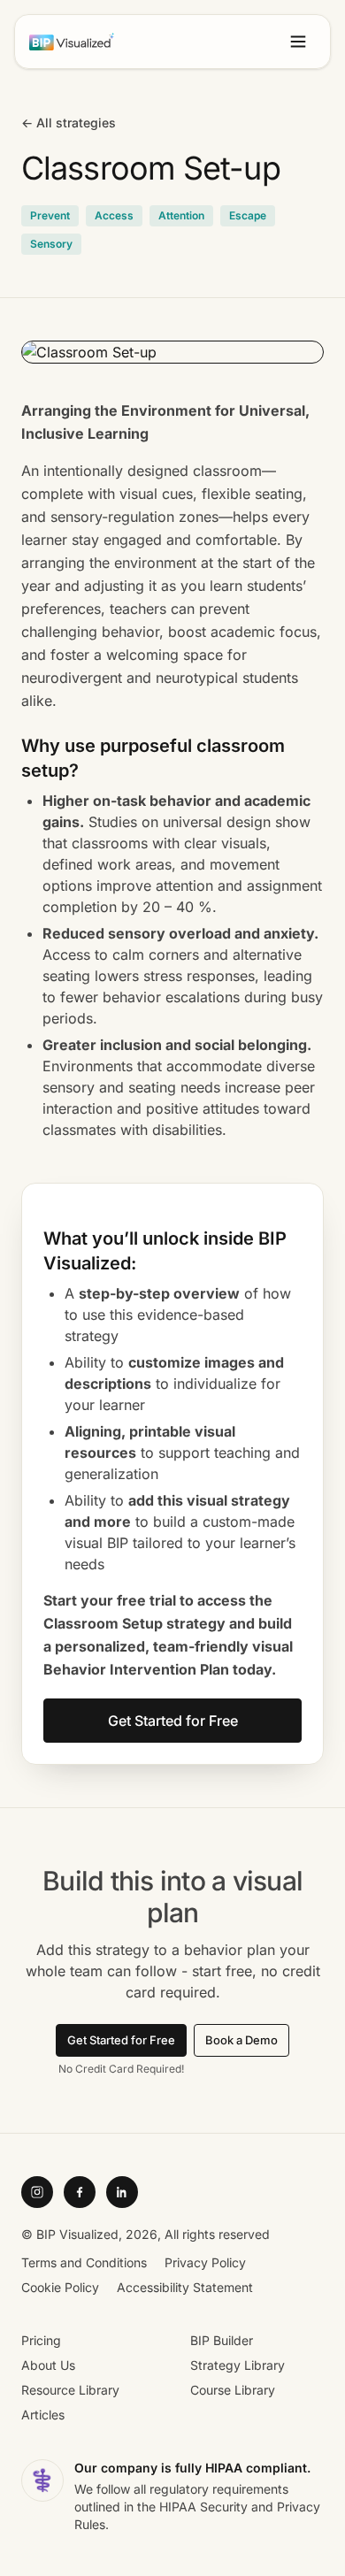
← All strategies (69, 123)
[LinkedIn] (122, 2192)
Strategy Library (238, 2365)
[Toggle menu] (298, 42)
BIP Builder (222, 2340)
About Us (48, 2365)
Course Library (233, 2390)
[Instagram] (37, 2192)
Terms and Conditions (84, 2262)
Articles (43, 2415)
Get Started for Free (173, 1721)
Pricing (41, 2340)
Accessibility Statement (185, 2287)
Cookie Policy (60, 2287)
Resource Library (70, 2390)
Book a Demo (241, 2040)
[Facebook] (80, 2192)
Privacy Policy (205, 2262)
